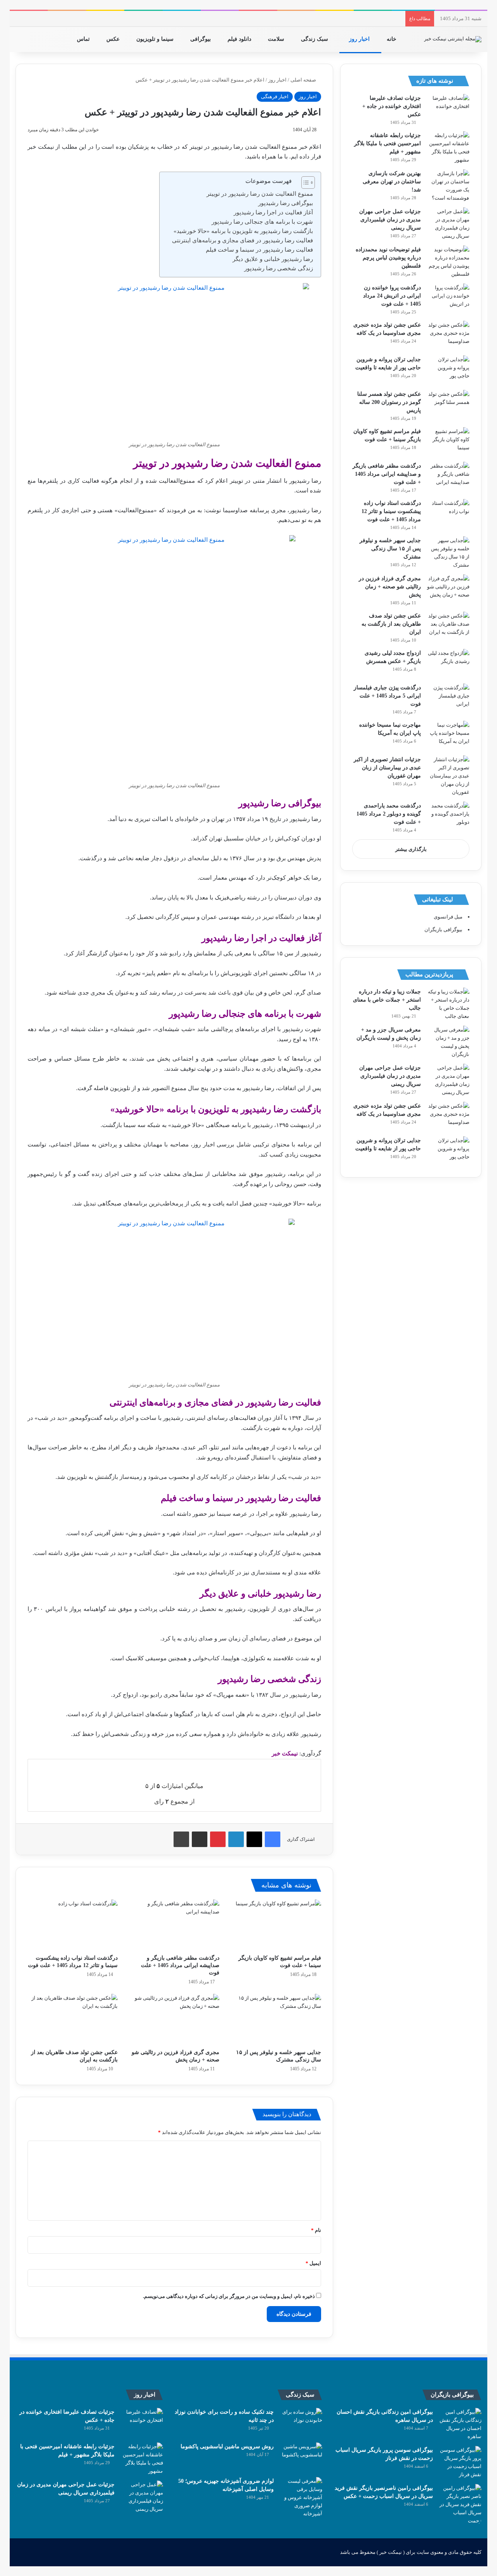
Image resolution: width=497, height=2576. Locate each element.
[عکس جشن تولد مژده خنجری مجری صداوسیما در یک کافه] (448, 335)
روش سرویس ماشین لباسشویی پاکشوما (227, 2446)
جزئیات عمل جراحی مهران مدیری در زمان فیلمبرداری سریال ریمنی (390, 220)
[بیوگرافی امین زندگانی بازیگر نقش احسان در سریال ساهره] (460, 2424)
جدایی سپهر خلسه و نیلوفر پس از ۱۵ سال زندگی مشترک (390, 549)
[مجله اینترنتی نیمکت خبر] (453, 39)
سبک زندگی (315, 39)
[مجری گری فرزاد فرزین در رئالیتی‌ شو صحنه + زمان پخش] (174, 2019)
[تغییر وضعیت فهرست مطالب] (304, 183)
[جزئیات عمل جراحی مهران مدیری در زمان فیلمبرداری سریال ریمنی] (448, 224)
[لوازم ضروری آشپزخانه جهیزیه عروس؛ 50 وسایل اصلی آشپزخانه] (301, 2497)
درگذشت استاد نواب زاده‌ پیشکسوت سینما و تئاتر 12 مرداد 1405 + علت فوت (391, 511)
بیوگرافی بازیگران (443, 930)
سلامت (277, 39)
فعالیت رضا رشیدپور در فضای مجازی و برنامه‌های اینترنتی (242, 240)
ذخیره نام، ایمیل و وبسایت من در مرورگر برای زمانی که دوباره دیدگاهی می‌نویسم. (229, 2296)
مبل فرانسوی (448, 917)
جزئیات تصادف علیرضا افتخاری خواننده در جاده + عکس (392, 106)
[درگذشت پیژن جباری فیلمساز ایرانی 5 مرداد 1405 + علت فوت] (448, 698)
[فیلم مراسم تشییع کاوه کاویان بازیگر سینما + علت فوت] (276, 1925)
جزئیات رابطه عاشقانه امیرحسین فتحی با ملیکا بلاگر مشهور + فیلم (388, 143)
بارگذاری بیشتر (411, 849)
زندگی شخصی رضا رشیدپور (279, 268)
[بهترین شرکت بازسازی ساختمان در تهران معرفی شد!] (448, 186)
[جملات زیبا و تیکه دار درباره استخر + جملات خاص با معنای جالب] (448, 1004)
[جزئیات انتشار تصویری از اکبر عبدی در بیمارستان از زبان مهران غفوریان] (448, 776)
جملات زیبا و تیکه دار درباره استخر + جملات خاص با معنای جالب (387, 1000)
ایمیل (313, 2263)
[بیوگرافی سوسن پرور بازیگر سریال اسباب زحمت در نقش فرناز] (460, 2462)
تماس (84, 39)
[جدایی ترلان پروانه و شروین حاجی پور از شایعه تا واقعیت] (448, 370)
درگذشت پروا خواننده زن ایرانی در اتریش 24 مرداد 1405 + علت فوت (392, 296)
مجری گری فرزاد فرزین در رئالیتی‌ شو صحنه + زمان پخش (390, 587)
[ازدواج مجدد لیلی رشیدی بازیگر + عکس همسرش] (448, 664)
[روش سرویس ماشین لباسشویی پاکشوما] (301, 2457)
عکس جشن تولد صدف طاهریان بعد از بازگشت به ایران (391, 624)
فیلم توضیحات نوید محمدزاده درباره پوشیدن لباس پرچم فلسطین (388, 258)
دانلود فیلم (240, 39)
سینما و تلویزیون (156, 39)
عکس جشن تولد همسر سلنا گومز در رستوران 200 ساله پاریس (389, 402)
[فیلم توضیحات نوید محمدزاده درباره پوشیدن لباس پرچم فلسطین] (448, 262)
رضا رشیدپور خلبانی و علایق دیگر (273, 259)
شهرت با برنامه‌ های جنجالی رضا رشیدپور (262, 222)
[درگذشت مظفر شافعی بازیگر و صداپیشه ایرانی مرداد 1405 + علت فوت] (174, 1925)
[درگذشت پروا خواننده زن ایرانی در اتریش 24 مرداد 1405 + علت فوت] (448, 298)
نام (316, 2230)
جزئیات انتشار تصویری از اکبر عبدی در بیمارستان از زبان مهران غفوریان (387, 768)
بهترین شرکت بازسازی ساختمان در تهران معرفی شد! (392, 182)
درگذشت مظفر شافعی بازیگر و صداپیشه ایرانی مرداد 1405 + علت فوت (180, 1965)
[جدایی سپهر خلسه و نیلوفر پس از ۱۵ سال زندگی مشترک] (276, 2019)
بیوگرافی (201, 39)
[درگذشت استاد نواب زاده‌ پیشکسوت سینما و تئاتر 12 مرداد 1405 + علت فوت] (73, 1925)
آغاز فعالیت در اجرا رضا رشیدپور (273, 212)
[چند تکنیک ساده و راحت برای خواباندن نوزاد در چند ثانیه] (301, 2422)
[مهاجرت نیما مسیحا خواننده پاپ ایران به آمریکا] (448, 735)
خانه (392, 39)
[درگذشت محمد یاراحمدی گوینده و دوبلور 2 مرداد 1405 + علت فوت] (448, 816)
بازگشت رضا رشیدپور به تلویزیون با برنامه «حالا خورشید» (243, 231)
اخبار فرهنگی (275, 97)
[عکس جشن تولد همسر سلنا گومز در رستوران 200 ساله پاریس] (448, 404)
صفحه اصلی (304, 80)
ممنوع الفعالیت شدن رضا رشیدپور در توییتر (260, 194)
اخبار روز (360, 39)
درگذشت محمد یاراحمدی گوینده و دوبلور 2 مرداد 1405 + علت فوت (389, 814)
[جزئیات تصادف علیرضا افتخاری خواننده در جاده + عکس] (448, 109)
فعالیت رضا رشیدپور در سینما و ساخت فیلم (259, 250)
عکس (114, 39)
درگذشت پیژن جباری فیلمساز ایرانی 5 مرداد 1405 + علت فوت (387, 696)
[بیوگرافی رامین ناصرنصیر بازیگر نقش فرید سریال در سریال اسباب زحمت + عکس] (460, 2504)
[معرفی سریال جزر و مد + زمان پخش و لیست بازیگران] (448, 1042)
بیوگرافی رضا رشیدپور (286, 203)
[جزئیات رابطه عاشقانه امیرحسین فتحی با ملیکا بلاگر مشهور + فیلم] (448, 148)
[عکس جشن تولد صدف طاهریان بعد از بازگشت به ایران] (73, 2019)
